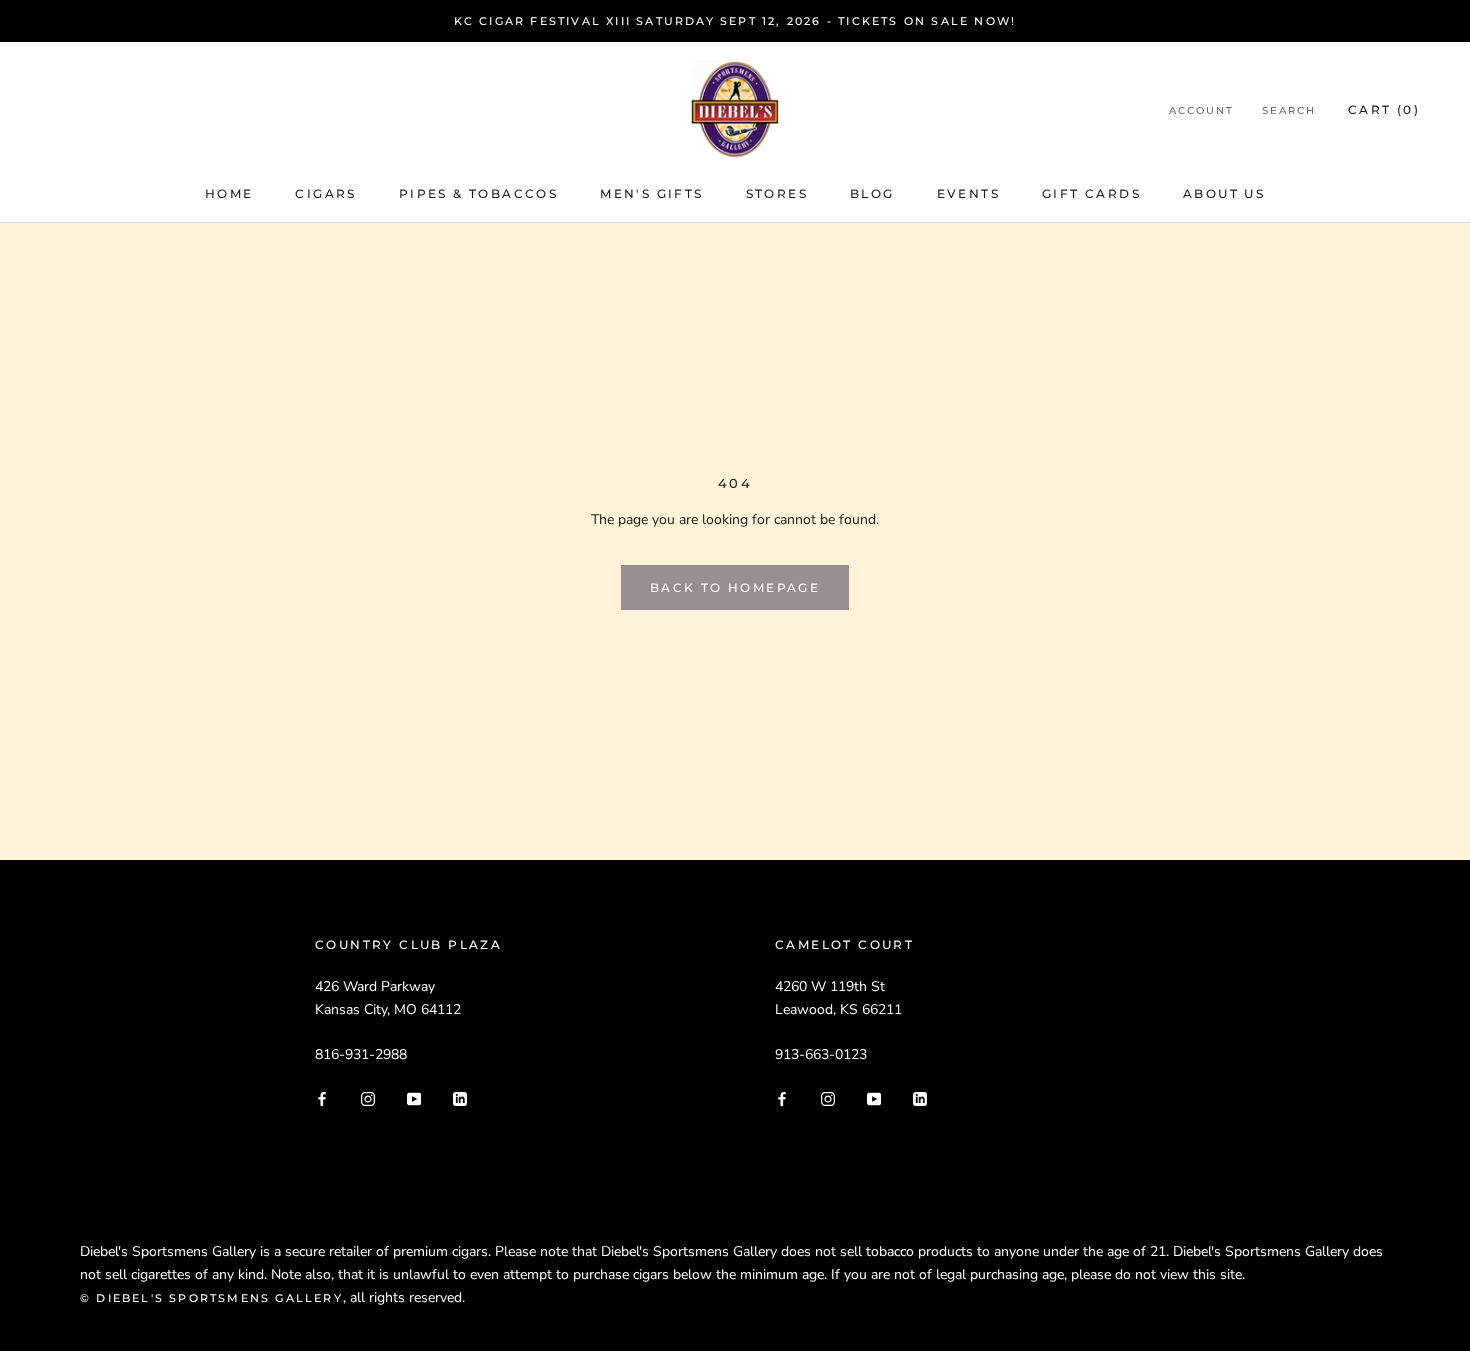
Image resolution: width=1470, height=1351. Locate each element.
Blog (872, 193)
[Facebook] (322, 1097)
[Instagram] (368, 1097)
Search (1289, 110)
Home (229, 193)
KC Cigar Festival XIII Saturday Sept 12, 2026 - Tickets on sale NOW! (735, 21)
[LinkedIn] (460, 1097)
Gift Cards (1091, 193)
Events (968, 193)
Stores (777, 193)
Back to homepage (735, 587)
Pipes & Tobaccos (478, 193)
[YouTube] (414, 1097)
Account (1201, 110)
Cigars (325, 193)
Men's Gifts (651, 193)
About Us (1224, 193)
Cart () (1384, 109)
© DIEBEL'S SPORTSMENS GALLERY (211, 1298)
